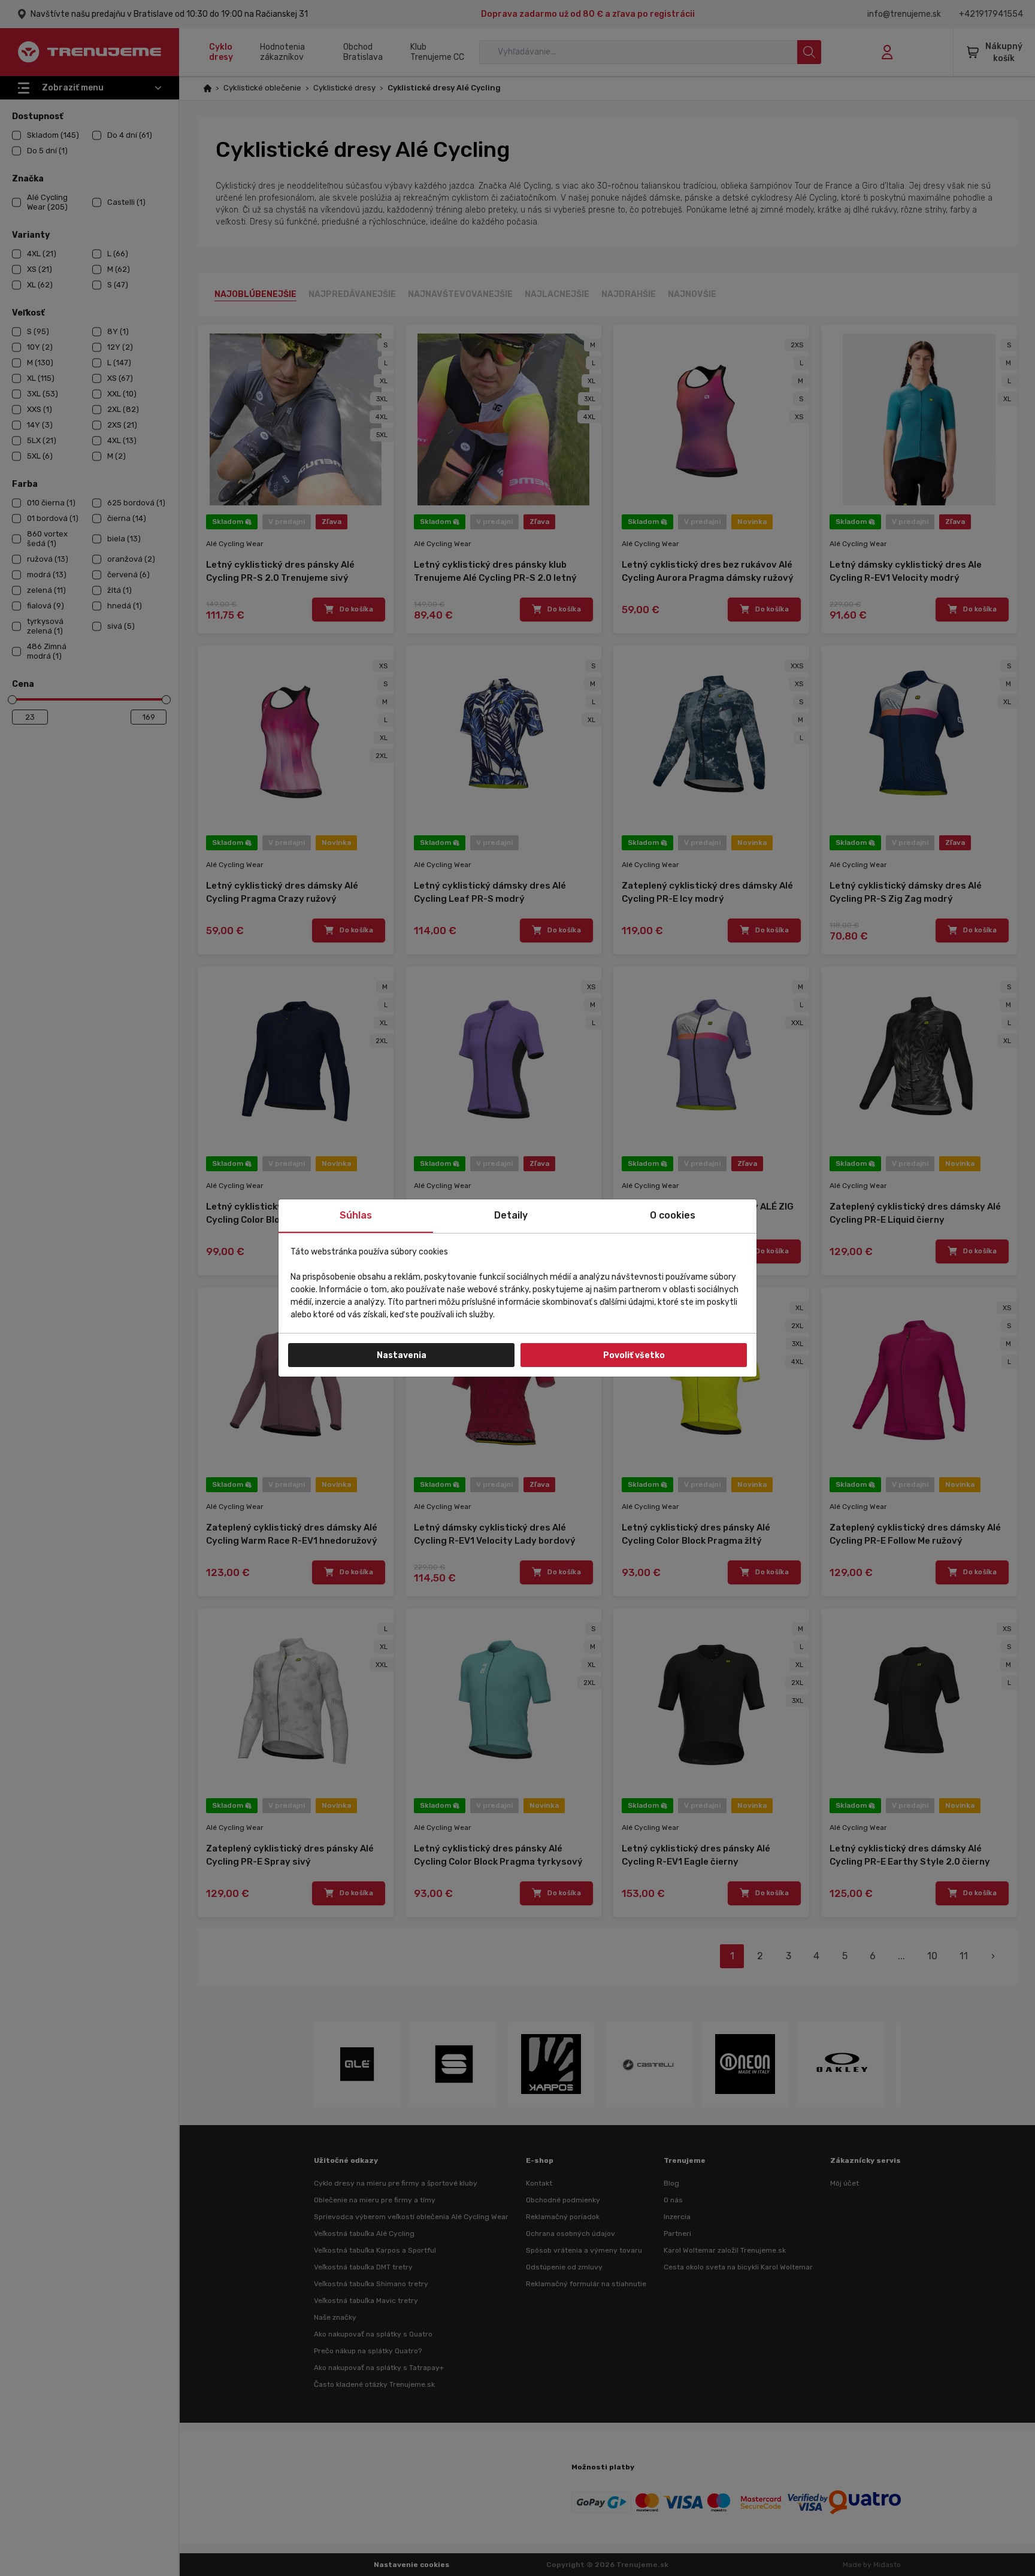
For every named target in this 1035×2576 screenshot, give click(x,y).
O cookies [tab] (673, 1215)
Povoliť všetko (634, 1355)
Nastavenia (402, 1355)
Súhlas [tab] (356, 1215)
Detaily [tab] (511, 1215)
